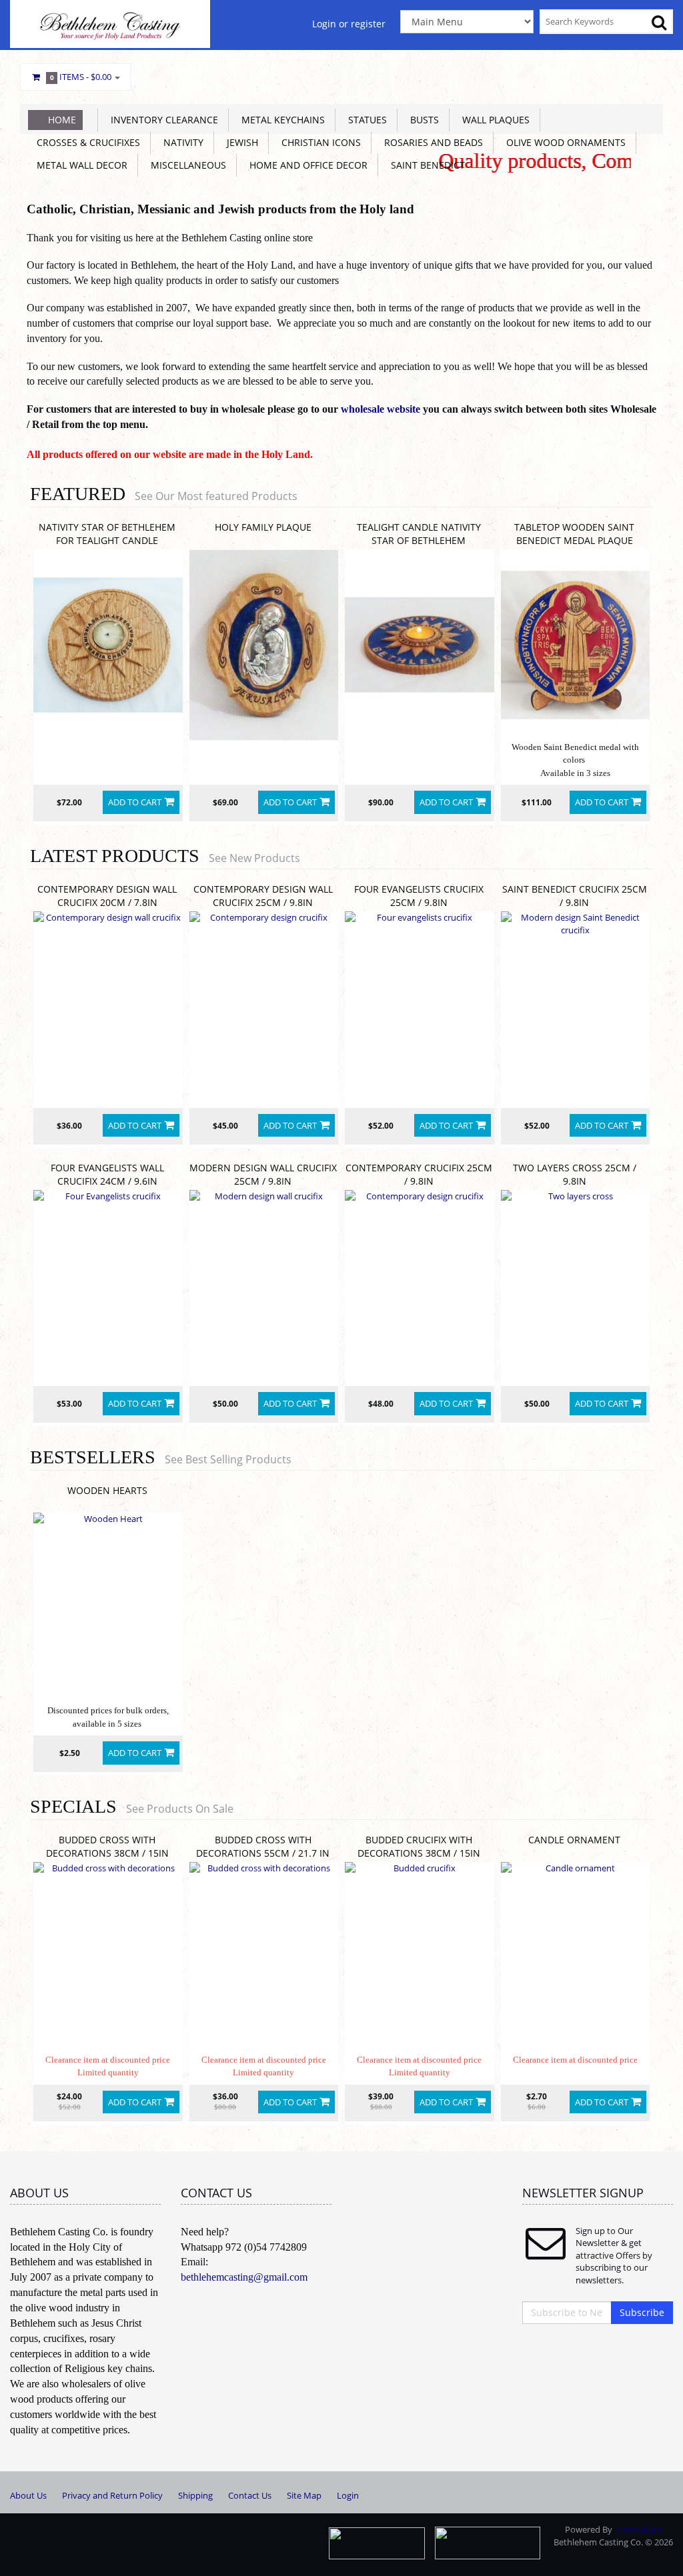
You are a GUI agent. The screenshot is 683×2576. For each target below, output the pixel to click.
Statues (365, 120)
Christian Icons (318, 142)
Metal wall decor (79, 165)
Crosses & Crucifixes (86, 142)
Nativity (181, 142)
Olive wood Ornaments (563, 142)
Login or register (349, 24)
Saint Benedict (425, 165)
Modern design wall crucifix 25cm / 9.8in (263, 1174)
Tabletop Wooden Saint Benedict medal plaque (574, 534)
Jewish (240, 142)
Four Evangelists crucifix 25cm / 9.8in (419, 896)
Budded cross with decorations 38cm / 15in (107, 1846)
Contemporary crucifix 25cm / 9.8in (419, 1174)
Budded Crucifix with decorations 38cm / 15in (419, 1846)
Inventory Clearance (162, 120)
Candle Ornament (574, 1840)
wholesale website (381, 409)
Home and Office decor (306, 165)
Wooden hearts (107, 1490)
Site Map (304, 2495)
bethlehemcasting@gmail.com (244, 2277)
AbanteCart (639, 2529)
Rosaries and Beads (431, 142)
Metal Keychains (280, 120)
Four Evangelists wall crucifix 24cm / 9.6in (107, 1174)
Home (62, 120)
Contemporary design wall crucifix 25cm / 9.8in (263, 896)
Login (348, 2495)
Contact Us (250, 2495)
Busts (422, 120)
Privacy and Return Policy (112, 2495)
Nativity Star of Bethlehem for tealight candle (107, 534)
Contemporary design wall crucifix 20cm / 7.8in (107, 896)
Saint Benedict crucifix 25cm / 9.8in (575, 896)
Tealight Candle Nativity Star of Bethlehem (419, 534)
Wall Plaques (493, 120)
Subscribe (642, 2312)
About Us (28, 2495)
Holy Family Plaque (263, 527)
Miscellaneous (186, 165)
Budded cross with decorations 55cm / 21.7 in (263, 1846)
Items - (81, 77)
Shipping (195, 2495)
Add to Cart (135, 802)
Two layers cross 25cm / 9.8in (575, 1174)
